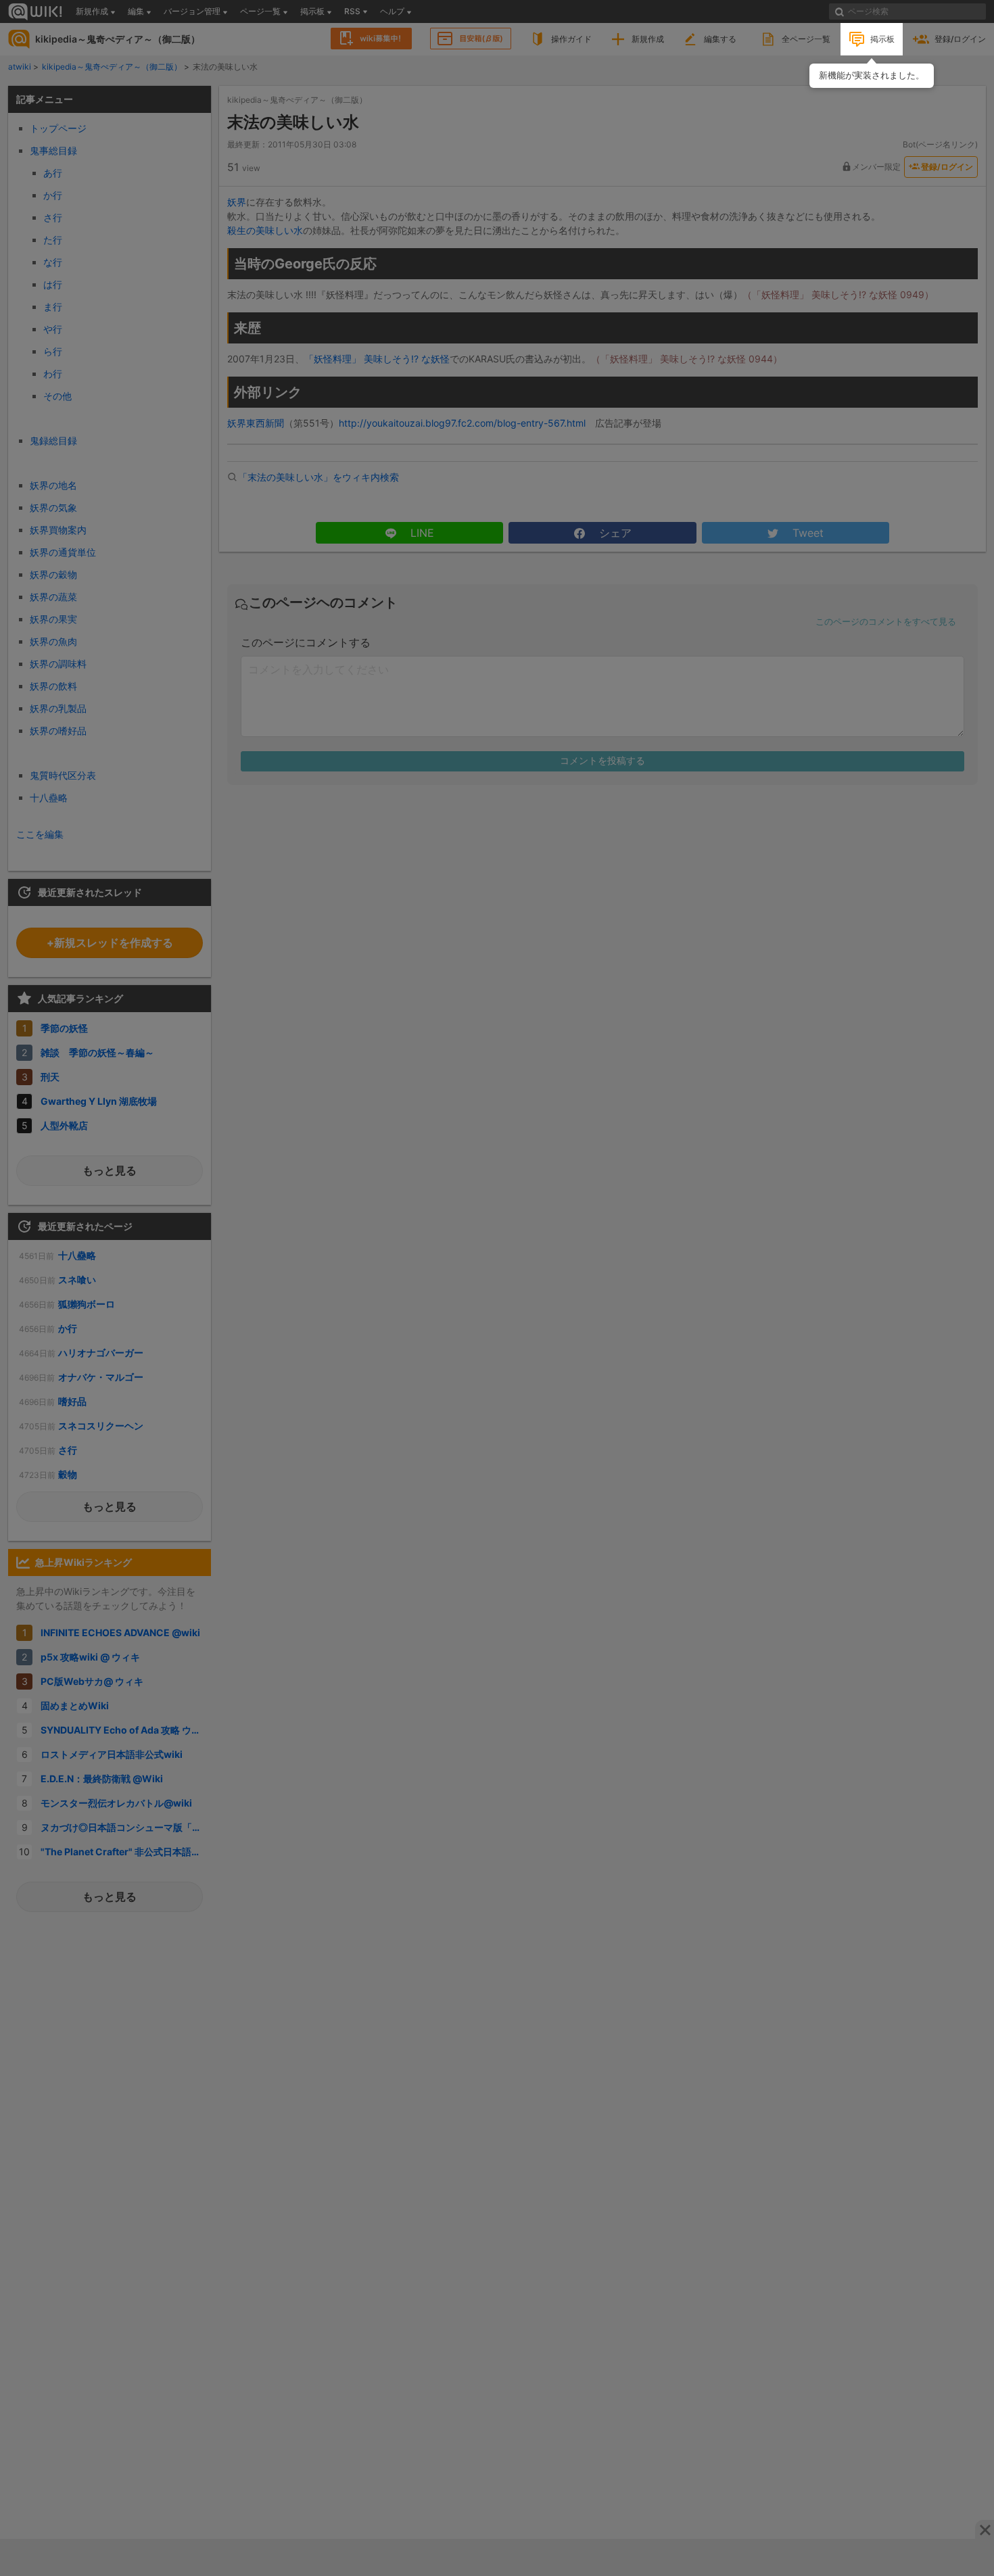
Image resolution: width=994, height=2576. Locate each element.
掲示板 (882, 39)
